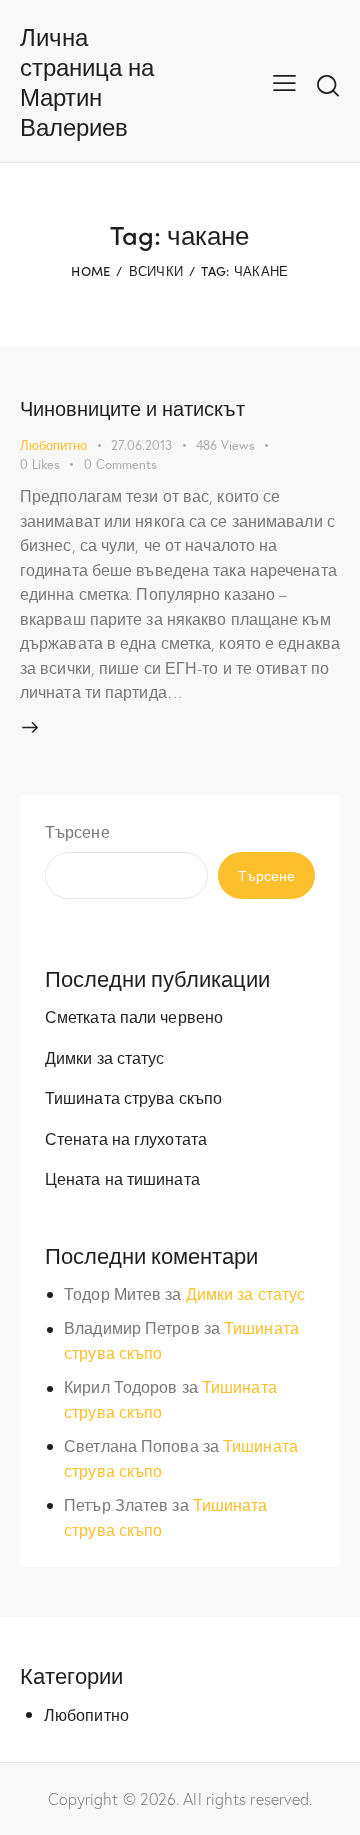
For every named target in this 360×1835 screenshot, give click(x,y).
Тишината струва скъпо (133, 1097)
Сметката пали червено (134, 1016)
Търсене (77, 831)
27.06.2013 (141, 445)
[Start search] (328, 85)
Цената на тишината (122, 1178)
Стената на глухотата (126, 1138)
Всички (156, 270)
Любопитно (53, 445)
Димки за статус (105, 1057)
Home (90, 270)
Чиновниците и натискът (132, 407)
